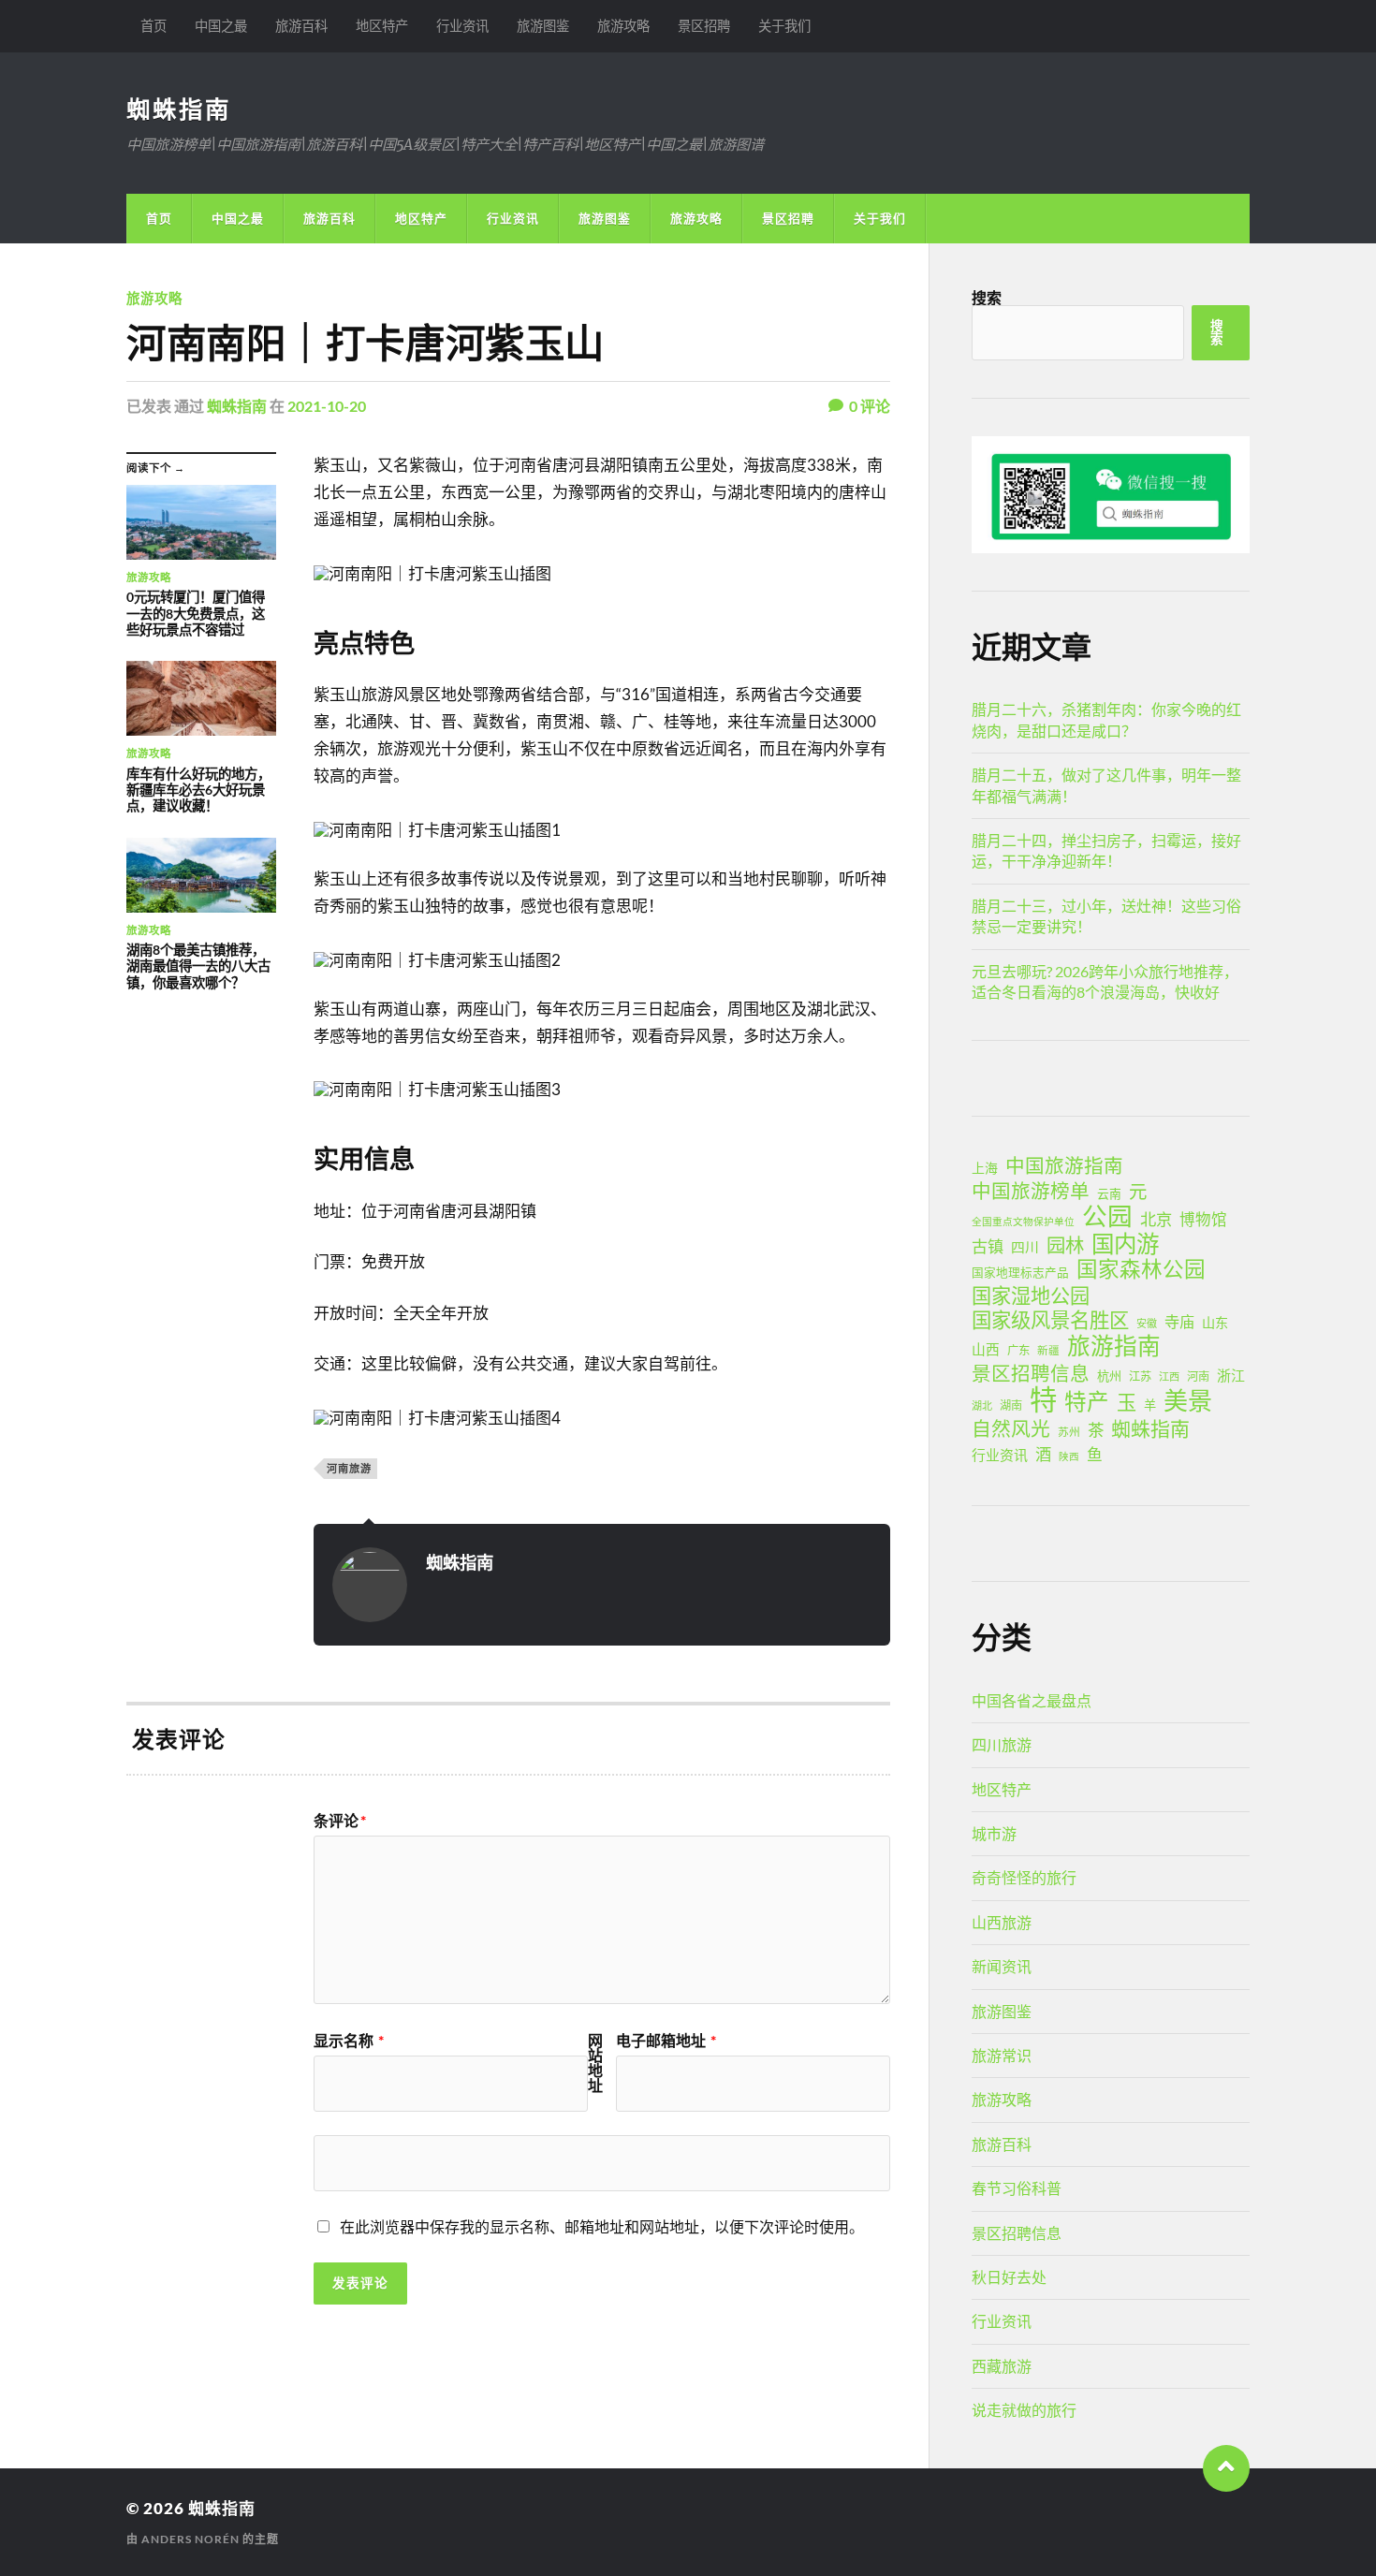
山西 (986, 1349)
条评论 (340, 1821)
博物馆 (1203, 1220)
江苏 (1140, 1376)
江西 (1169, 1376)
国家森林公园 (1141, 1269)
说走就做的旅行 (1024, 2410)
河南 (1198, 1376)
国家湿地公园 (1031, 1295)
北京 (1156, 1219)
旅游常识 (1002, 2055)
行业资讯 (462, 26)
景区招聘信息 (1031, 1373)
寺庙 (1179, 1321)
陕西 (1069, 1456)
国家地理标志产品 (1020, 1273)
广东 (1018, 1350)
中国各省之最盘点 (1032, 1700)
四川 (1025, 1247)
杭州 (1109, 1376)
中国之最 (221, 26)
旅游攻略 (623, 26)
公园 (1107, 1216)
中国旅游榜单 (1031, 1191)
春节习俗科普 (1017, 2188)
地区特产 (382, 26)
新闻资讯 (1002, 1966)
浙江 (1231, 1375)
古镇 (988, 1246)
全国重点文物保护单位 (1023, 1221)
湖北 (982, 1405)
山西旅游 (1002, 1922)
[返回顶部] (1226, 2468)
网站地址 (595, 2063)
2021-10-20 (327, 406)
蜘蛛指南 (179, 109)
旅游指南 (1114, 1346)
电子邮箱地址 (666, 2041)
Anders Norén (190, 2539)
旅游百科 (301, 26)
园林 (1065, 1245)
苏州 (1069, 1432)
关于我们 (784, 26)
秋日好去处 (1009, 2277)
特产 (1087, 1401)
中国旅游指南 (1064, 1165)
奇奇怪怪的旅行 (1024, 1877)
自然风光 (1011, 1428)
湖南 (1011, 1405)
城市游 (994, 1833)
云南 (1109, 1193)
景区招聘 (704, 26)
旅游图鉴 (543, 26)
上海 (985, 1168)
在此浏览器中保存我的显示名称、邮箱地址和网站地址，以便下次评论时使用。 (602, 2226)
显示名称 (349, 2041)
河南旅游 (349, 1468)
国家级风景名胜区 (1050, 1320)
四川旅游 (1002, 1744)
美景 (1188, 1400)
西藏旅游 (1002, 2366)
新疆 (1048, 1350)
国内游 (1125, 1244)
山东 (1215, 1322)
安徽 (1147, 1323)
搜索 (987, 297)
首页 (154, 26)
